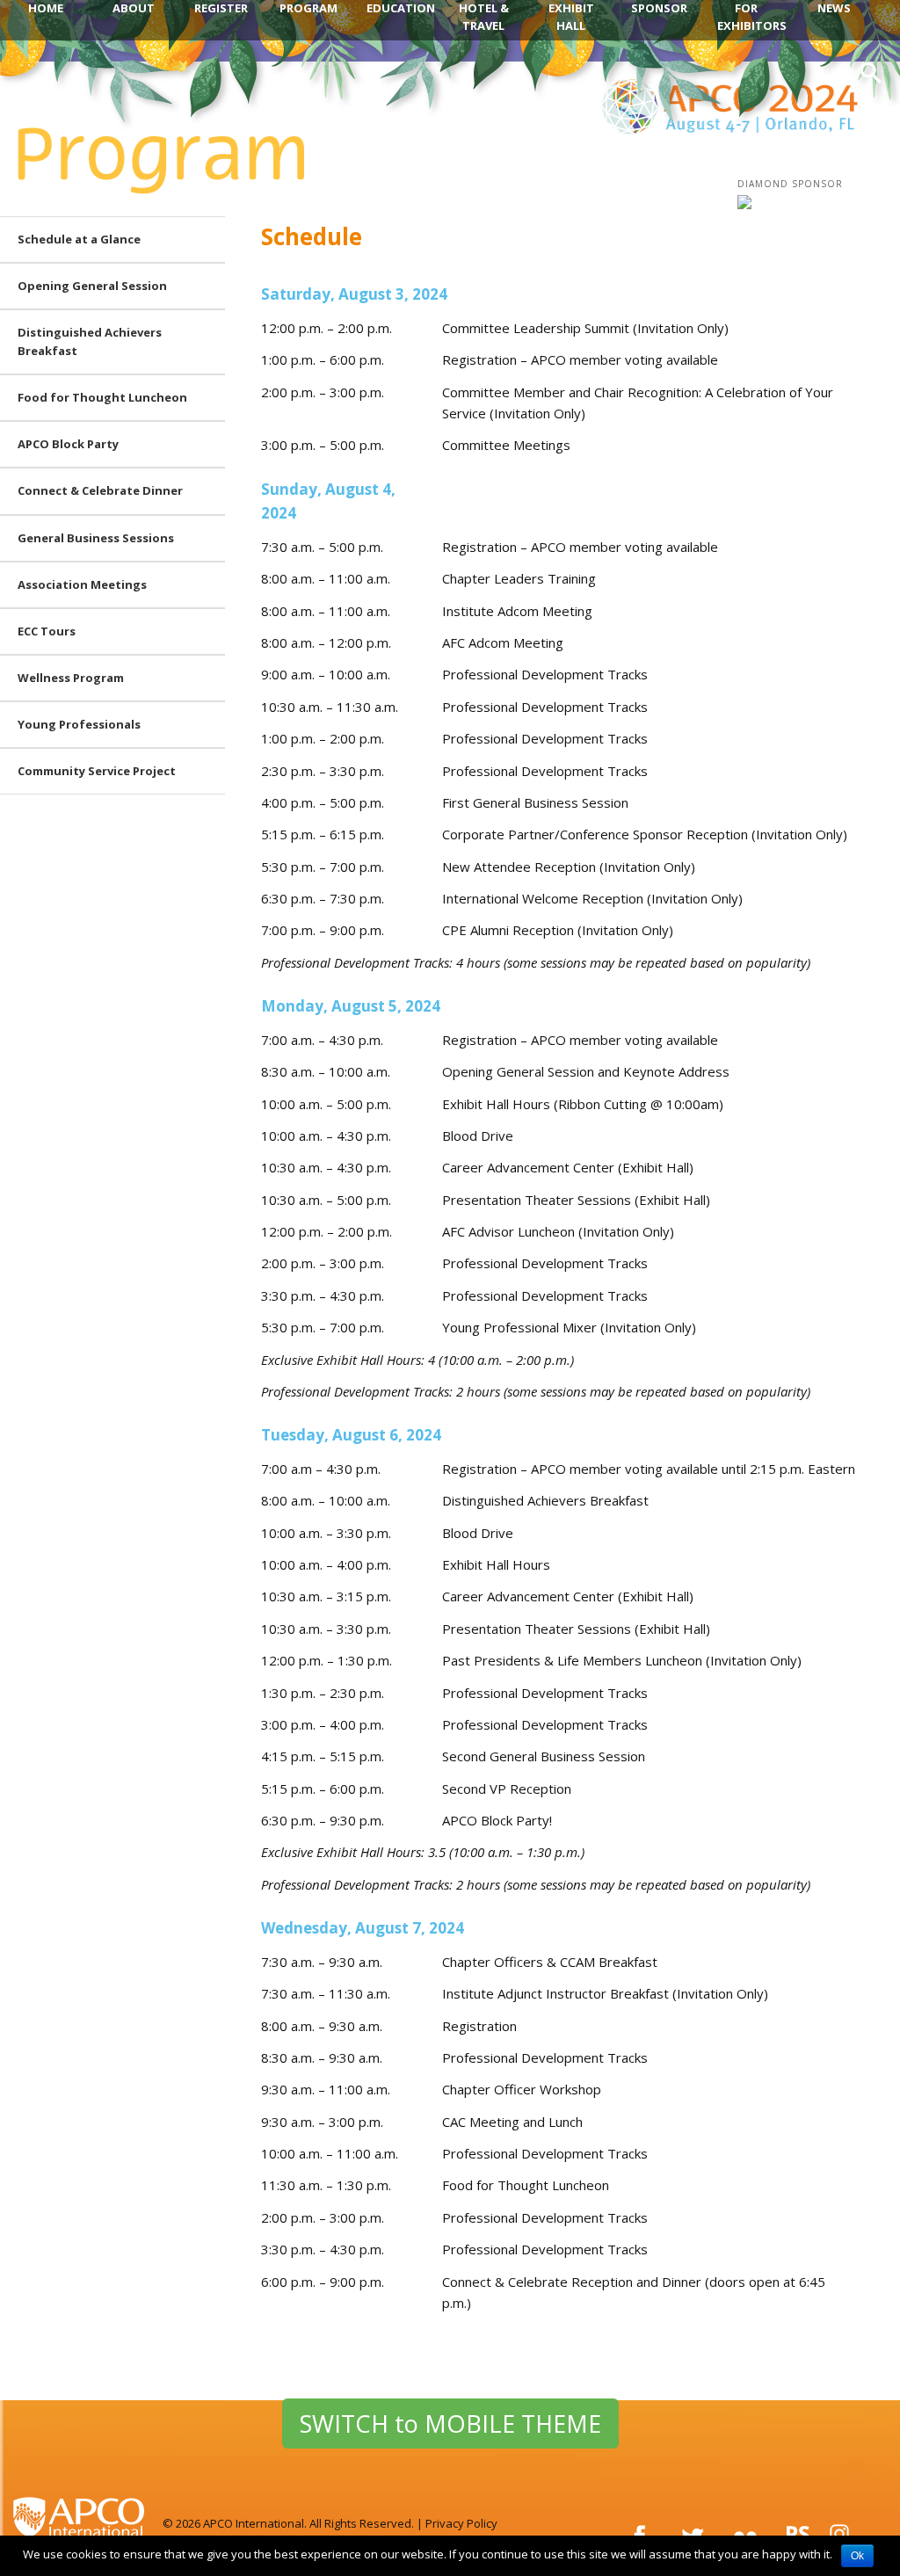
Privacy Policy (461, 2523)
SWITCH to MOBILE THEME (450, 2424)
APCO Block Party (68, 444)
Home (46, 8)
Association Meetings (82, 584)
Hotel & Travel (484, 17)
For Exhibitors (752, 17)
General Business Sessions (96, 538)
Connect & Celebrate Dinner (100, 490)
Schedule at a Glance (79, 239)
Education (401, 8)
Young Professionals (79, 724)
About (134, 8)
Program (308, 8)
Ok (857, 2556)
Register (221, 8)
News (834, 8)
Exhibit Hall (571, 17)
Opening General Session (92, 286)
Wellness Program (71, 678)
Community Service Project (97, 771)
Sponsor (659, 8)
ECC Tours (47, 631)
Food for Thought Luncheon (102, 397)
